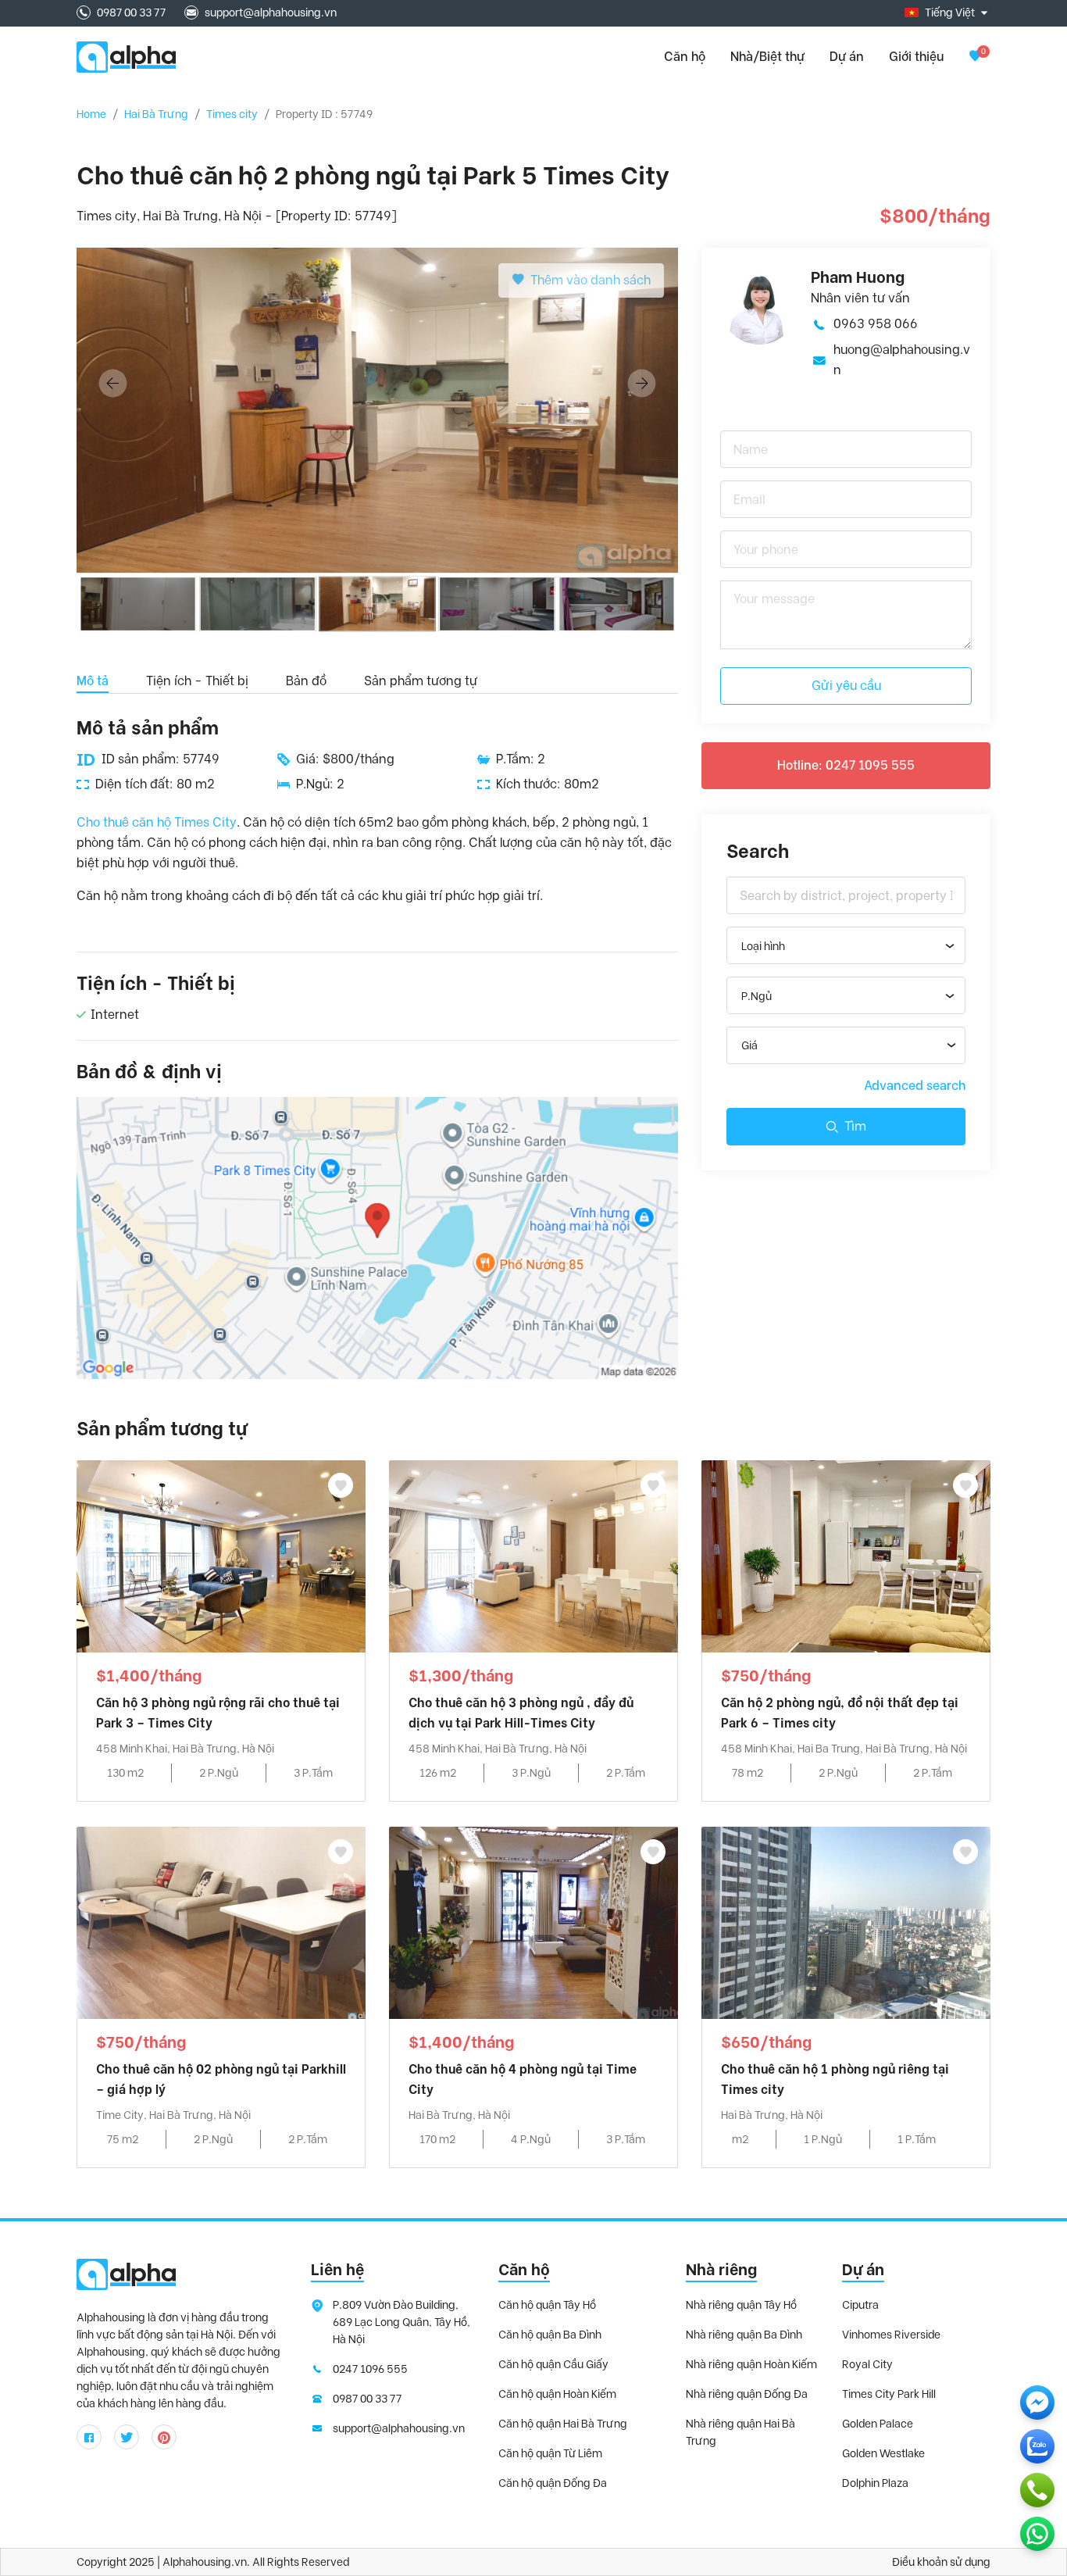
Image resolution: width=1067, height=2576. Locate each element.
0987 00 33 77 (131, 13)
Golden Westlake (883, 2453)
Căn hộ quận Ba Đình (550, 2335)
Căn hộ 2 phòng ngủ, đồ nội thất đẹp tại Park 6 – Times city (840, 1713)
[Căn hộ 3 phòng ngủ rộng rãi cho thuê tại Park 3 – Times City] (221, 1555)
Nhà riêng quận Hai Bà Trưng (740, 2432)
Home (91, 114)
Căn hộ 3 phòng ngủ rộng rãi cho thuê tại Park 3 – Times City (218, 1713)
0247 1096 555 (370, 2369)
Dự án (847, 57)
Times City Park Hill (889, 2394)
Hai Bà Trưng (156, 114)
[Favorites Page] (975, 57)
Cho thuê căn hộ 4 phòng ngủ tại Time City (523, 2079)
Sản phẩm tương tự (421, 681)
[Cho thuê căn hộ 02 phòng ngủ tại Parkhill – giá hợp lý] (221, 1922)
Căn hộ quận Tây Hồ (547, 2305)
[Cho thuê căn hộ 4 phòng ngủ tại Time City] (533, 1922)
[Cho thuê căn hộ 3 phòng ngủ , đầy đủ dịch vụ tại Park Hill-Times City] (533, 1555)
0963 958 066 (876, 324)
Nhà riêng (721, 2270)
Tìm (855, 1126)
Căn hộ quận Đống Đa (553, 2483)
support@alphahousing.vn (271, 13)
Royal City (867, 2364)
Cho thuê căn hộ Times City (157, 822)
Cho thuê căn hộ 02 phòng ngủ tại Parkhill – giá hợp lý (221, 2079)
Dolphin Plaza (875, 2483)
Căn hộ (524, 2270)
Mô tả (93, 681)
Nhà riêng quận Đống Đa (747, 2394)
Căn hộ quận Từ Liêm (550, 2453)
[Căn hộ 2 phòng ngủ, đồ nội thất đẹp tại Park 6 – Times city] (846, 1555)
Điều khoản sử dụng (941, 2562)
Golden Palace (878, 2424)
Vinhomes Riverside (891, 2335)
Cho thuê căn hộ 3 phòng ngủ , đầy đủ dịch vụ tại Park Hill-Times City (521, 1713)
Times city (232, 114)
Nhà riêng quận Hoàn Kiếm (751, 2364)
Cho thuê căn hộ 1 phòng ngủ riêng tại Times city (835, 2079)
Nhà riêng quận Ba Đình (744, 2335)
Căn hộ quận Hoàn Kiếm (557, 2394)
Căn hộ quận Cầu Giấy (553, 2364)
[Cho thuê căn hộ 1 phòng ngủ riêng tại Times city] (846, 1922)
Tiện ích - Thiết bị (197, 681)
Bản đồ (306, 681)
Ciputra (860, 2305)
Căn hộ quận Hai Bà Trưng (563, 2424)
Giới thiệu (916, 57)
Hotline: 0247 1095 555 (846, 765)
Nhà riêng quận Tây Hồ (741, 2305)
